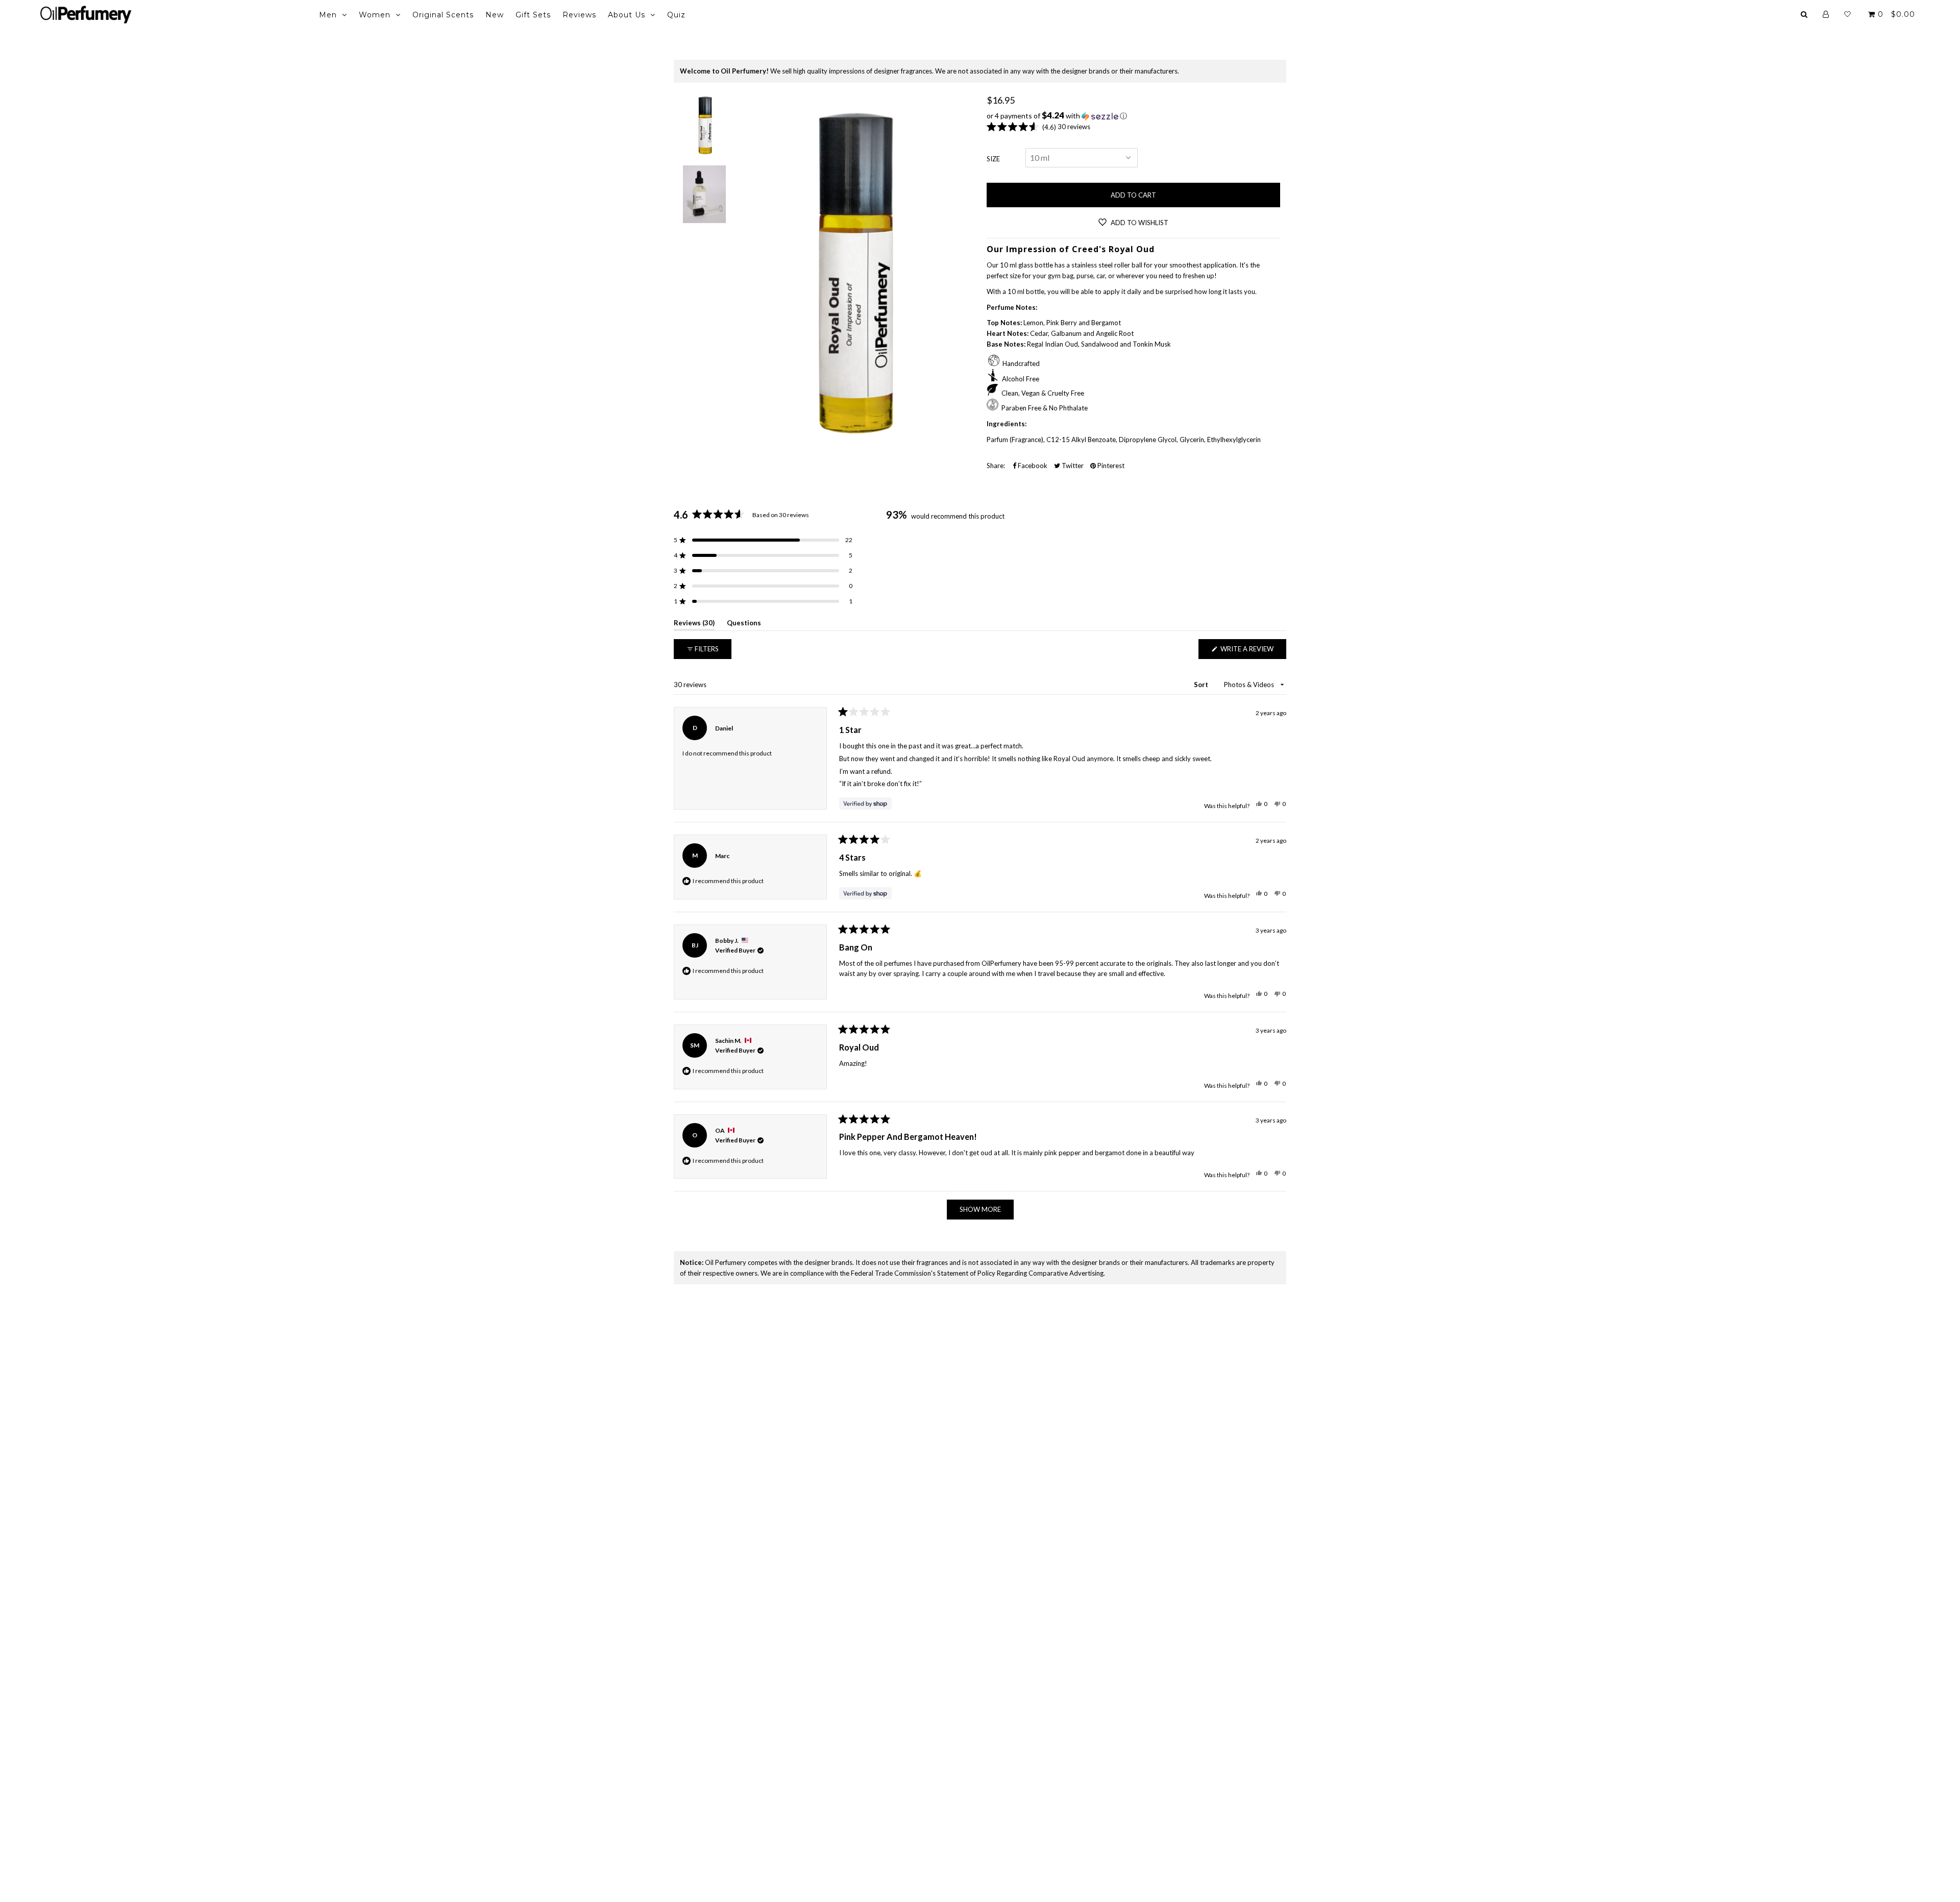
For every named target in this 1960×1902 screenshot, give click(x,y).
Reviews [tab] (694, 625)
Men (328, 15)
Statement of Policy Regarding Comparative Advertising (1020, 1273)
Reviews (579, 15)
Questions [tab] (744, 625)
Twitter (1072, 466)
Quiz (676, 15)
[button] (1133, 116)
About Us (627, 15)
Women (375, 15)
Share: (996, 466)
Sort (1202, 685)
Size (993, 159)
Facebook (1032, 466)
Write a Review (1253, 652)
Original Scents (443, 15)
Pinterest (1110, 466)
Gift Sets (533, 15)
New (495, 15)
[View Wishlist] (1847, 14)
